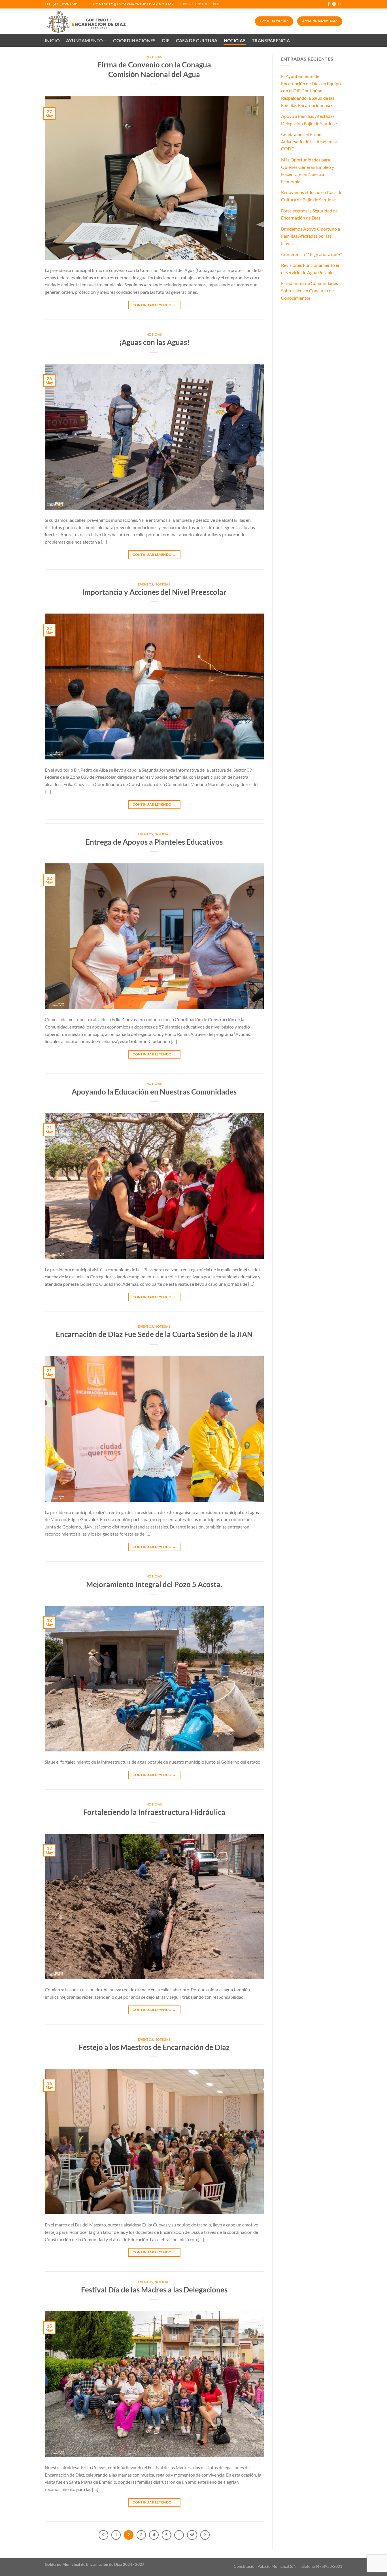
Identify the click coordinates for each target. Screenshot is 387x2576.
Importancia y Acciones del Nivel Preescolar (154, 592)
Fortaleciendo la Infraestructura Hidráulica (154, 1812)
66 (192, 2535)
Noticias (235, 40)
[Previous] (103, 2535)
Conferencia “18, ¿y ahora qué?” (311, 254)
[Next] (205, 2535)
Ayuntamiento (85, 40)
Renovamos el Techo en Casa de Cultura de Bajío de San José (312, 196)
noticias (154, 57)
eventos (146, 584)
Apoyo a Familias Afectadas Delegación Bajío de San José (309, 120)
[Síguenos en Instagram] (334, 4)
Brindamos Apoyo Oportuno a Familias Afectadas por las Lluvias (311, 236)
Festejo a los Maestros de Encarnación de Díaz (154, 2047)
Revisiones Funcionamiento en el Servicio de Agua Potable (311, 269)
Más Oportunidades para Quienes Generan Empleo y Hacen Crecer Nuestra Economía (308, 171)
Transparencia (271, 40)
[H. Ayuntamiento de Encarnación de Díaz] (110, 21)
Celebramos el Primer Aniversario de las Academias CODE (309, 141)
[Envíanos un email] (339, 4)
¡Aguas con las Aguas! (154, 342)
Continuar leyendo (154, 305)
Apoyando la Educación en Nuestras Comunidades (154, 1092)
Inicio (52, 40)
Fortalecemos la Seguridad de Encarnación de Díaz (309, 214)
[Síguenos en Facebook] (329, 4)
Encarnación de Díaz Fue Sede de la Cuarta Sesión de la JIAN (154, 1334)
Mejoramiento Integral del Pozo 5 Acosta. (154, 1584)
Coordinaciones (134, 40)
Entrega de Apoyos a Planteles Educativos (154, 842)
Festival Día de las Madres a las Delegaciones (154, 2290)
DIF (166, 40)
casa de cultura (197, 40)
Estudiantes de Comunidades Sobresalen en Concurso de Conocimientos (310, 290)
